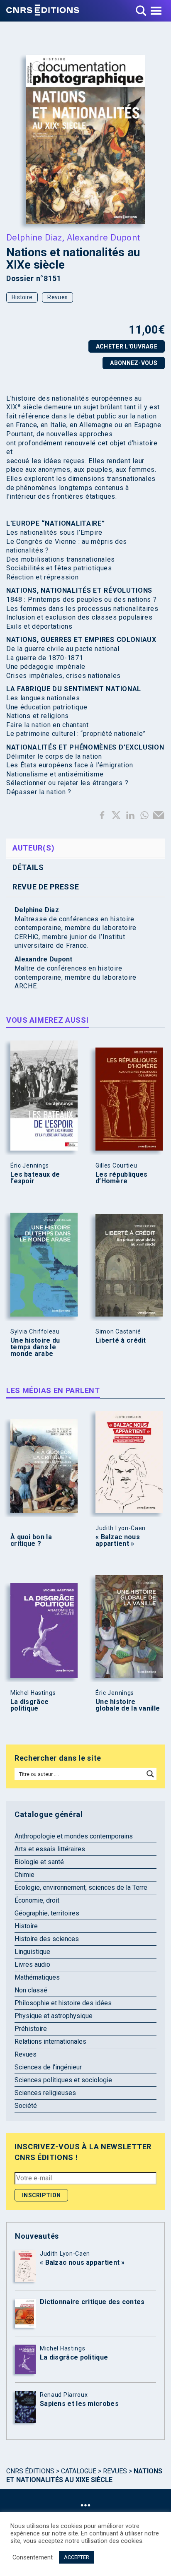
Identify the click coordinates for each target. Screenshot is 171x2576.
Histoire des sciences (47, 1939)
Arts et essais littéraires (50, 1849)
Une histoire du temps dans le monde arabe (35, 1347)
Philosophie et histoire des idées (63, 2003)
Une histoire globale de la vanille (128, 1705)
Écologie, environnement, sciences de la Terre (81, 1888)
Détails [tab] (28, 867)
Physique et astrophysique (54, 2016)
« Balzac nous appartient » (118, 1540)
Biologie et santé (39, 1862)
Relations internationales (50, 2041)
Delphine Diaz (34, 237)
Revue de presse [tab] (46, 887)
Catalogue (79, 2471)
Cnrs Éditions (30, 2471)
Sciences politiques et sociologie (63, 2080)
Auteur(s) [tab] (33, 848)
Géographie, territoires (47, 1913)
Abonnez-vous (134, 363)
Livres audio (32, 1964)
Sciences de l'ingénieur (48, 2067)
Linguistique (32, 1952)
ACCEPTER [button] (77, 2557)
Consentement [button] (33, 2557)
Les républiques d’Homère (122, 1178)
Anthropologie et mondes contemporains (74, 1836)
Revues (57, 297)
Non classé (31, 1990)
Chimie (24, 1875)
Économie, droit (37, 1900)
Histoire (22, 297)
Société (26, 2106)
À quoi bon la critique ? (31, 1540)
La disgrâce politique (29, 1705)
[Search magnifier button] (150, 1774)
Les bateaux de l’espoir (35, 1178)
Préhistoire (31, 2029)
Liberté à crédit (121, 1341)
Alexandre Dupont (104, 237)
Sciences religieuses (45, 2093)
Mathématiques (37, 1977)
